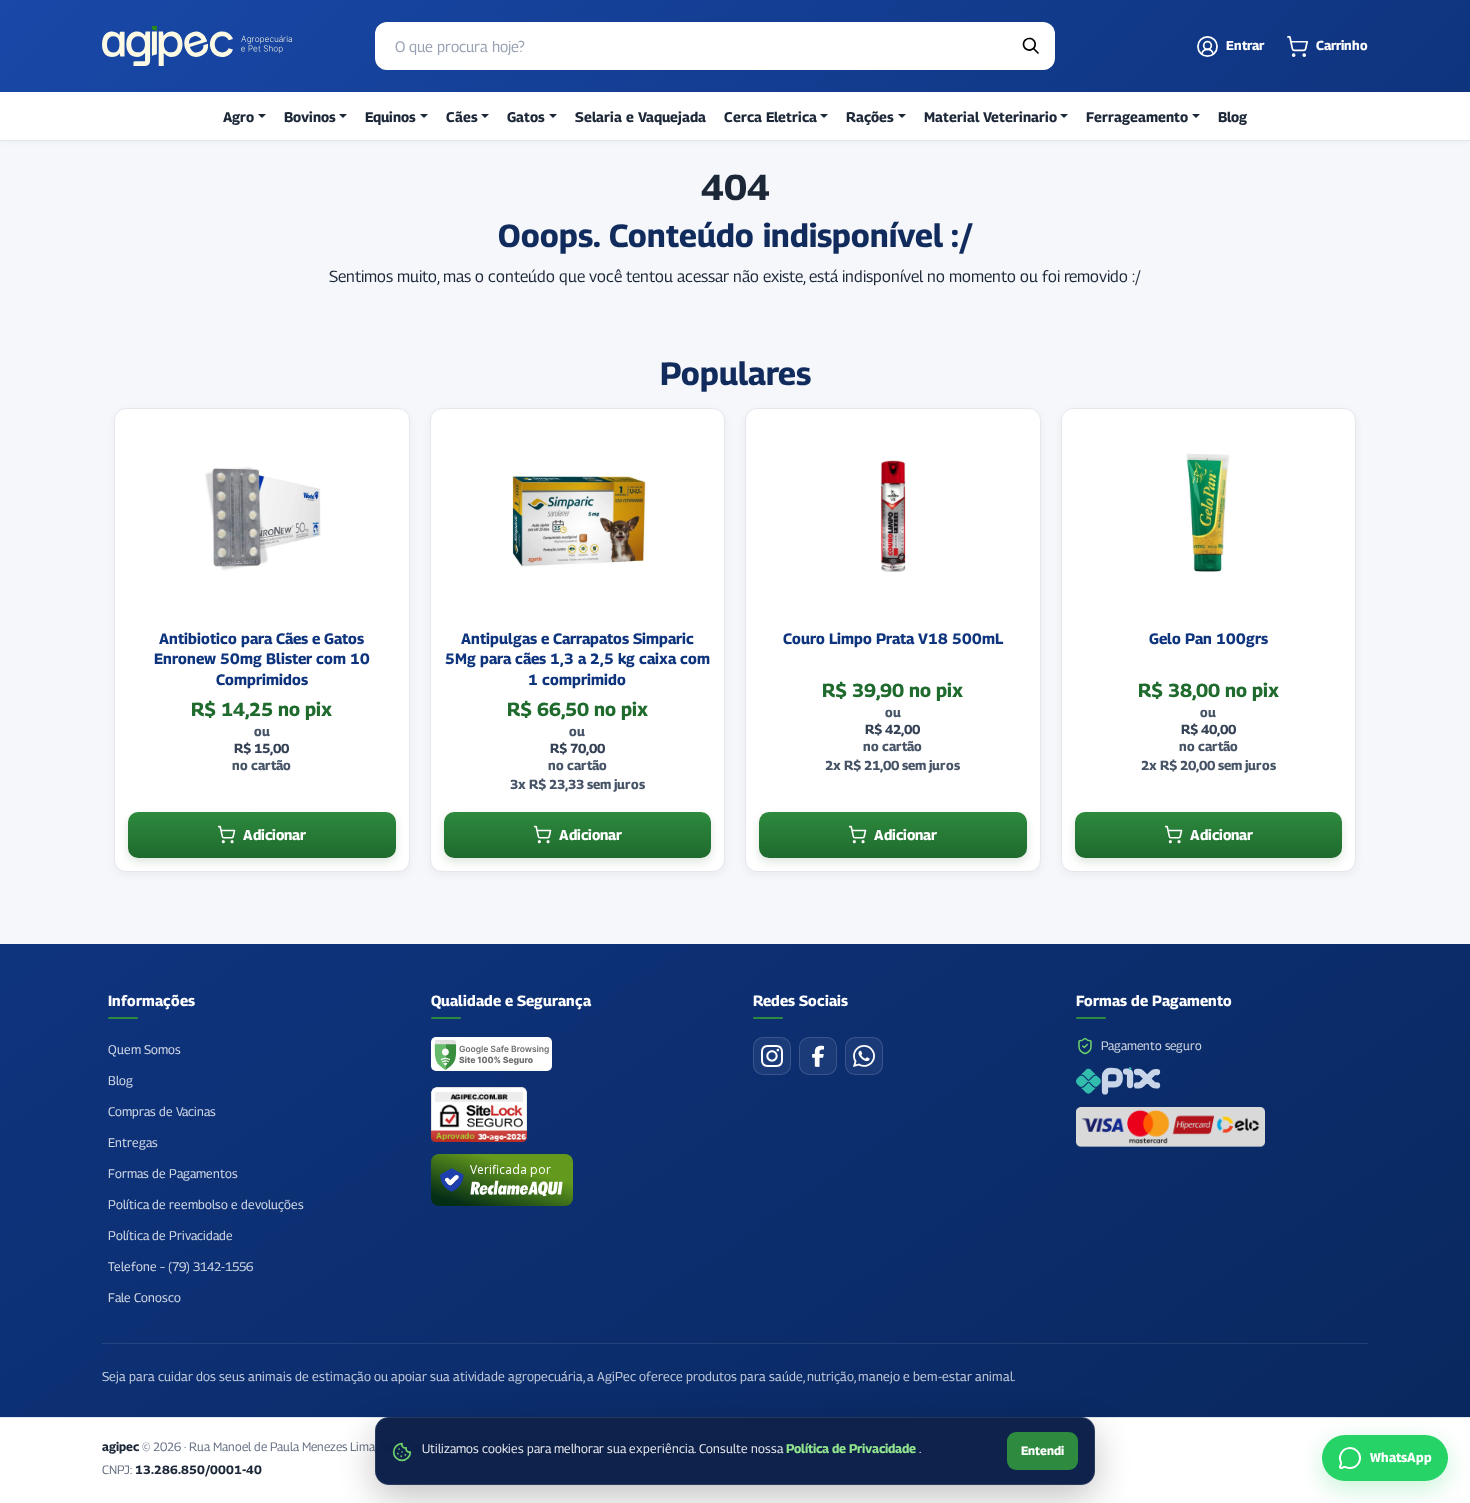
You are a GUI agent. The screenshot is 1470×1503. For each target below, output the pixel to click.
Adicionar (274, 834)
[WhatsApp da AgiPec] (864, 1056)
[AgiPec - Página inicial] (197, 46)
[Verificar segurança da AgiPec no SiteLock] (479, 1114)
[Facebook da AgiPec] (818, 1056)
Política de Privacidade (852, 1448)
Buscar (1031, 46)
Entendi (1042, 1450)
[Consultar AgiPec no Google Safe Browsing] (492, 1056)
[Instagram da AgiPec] (772, 1056)
